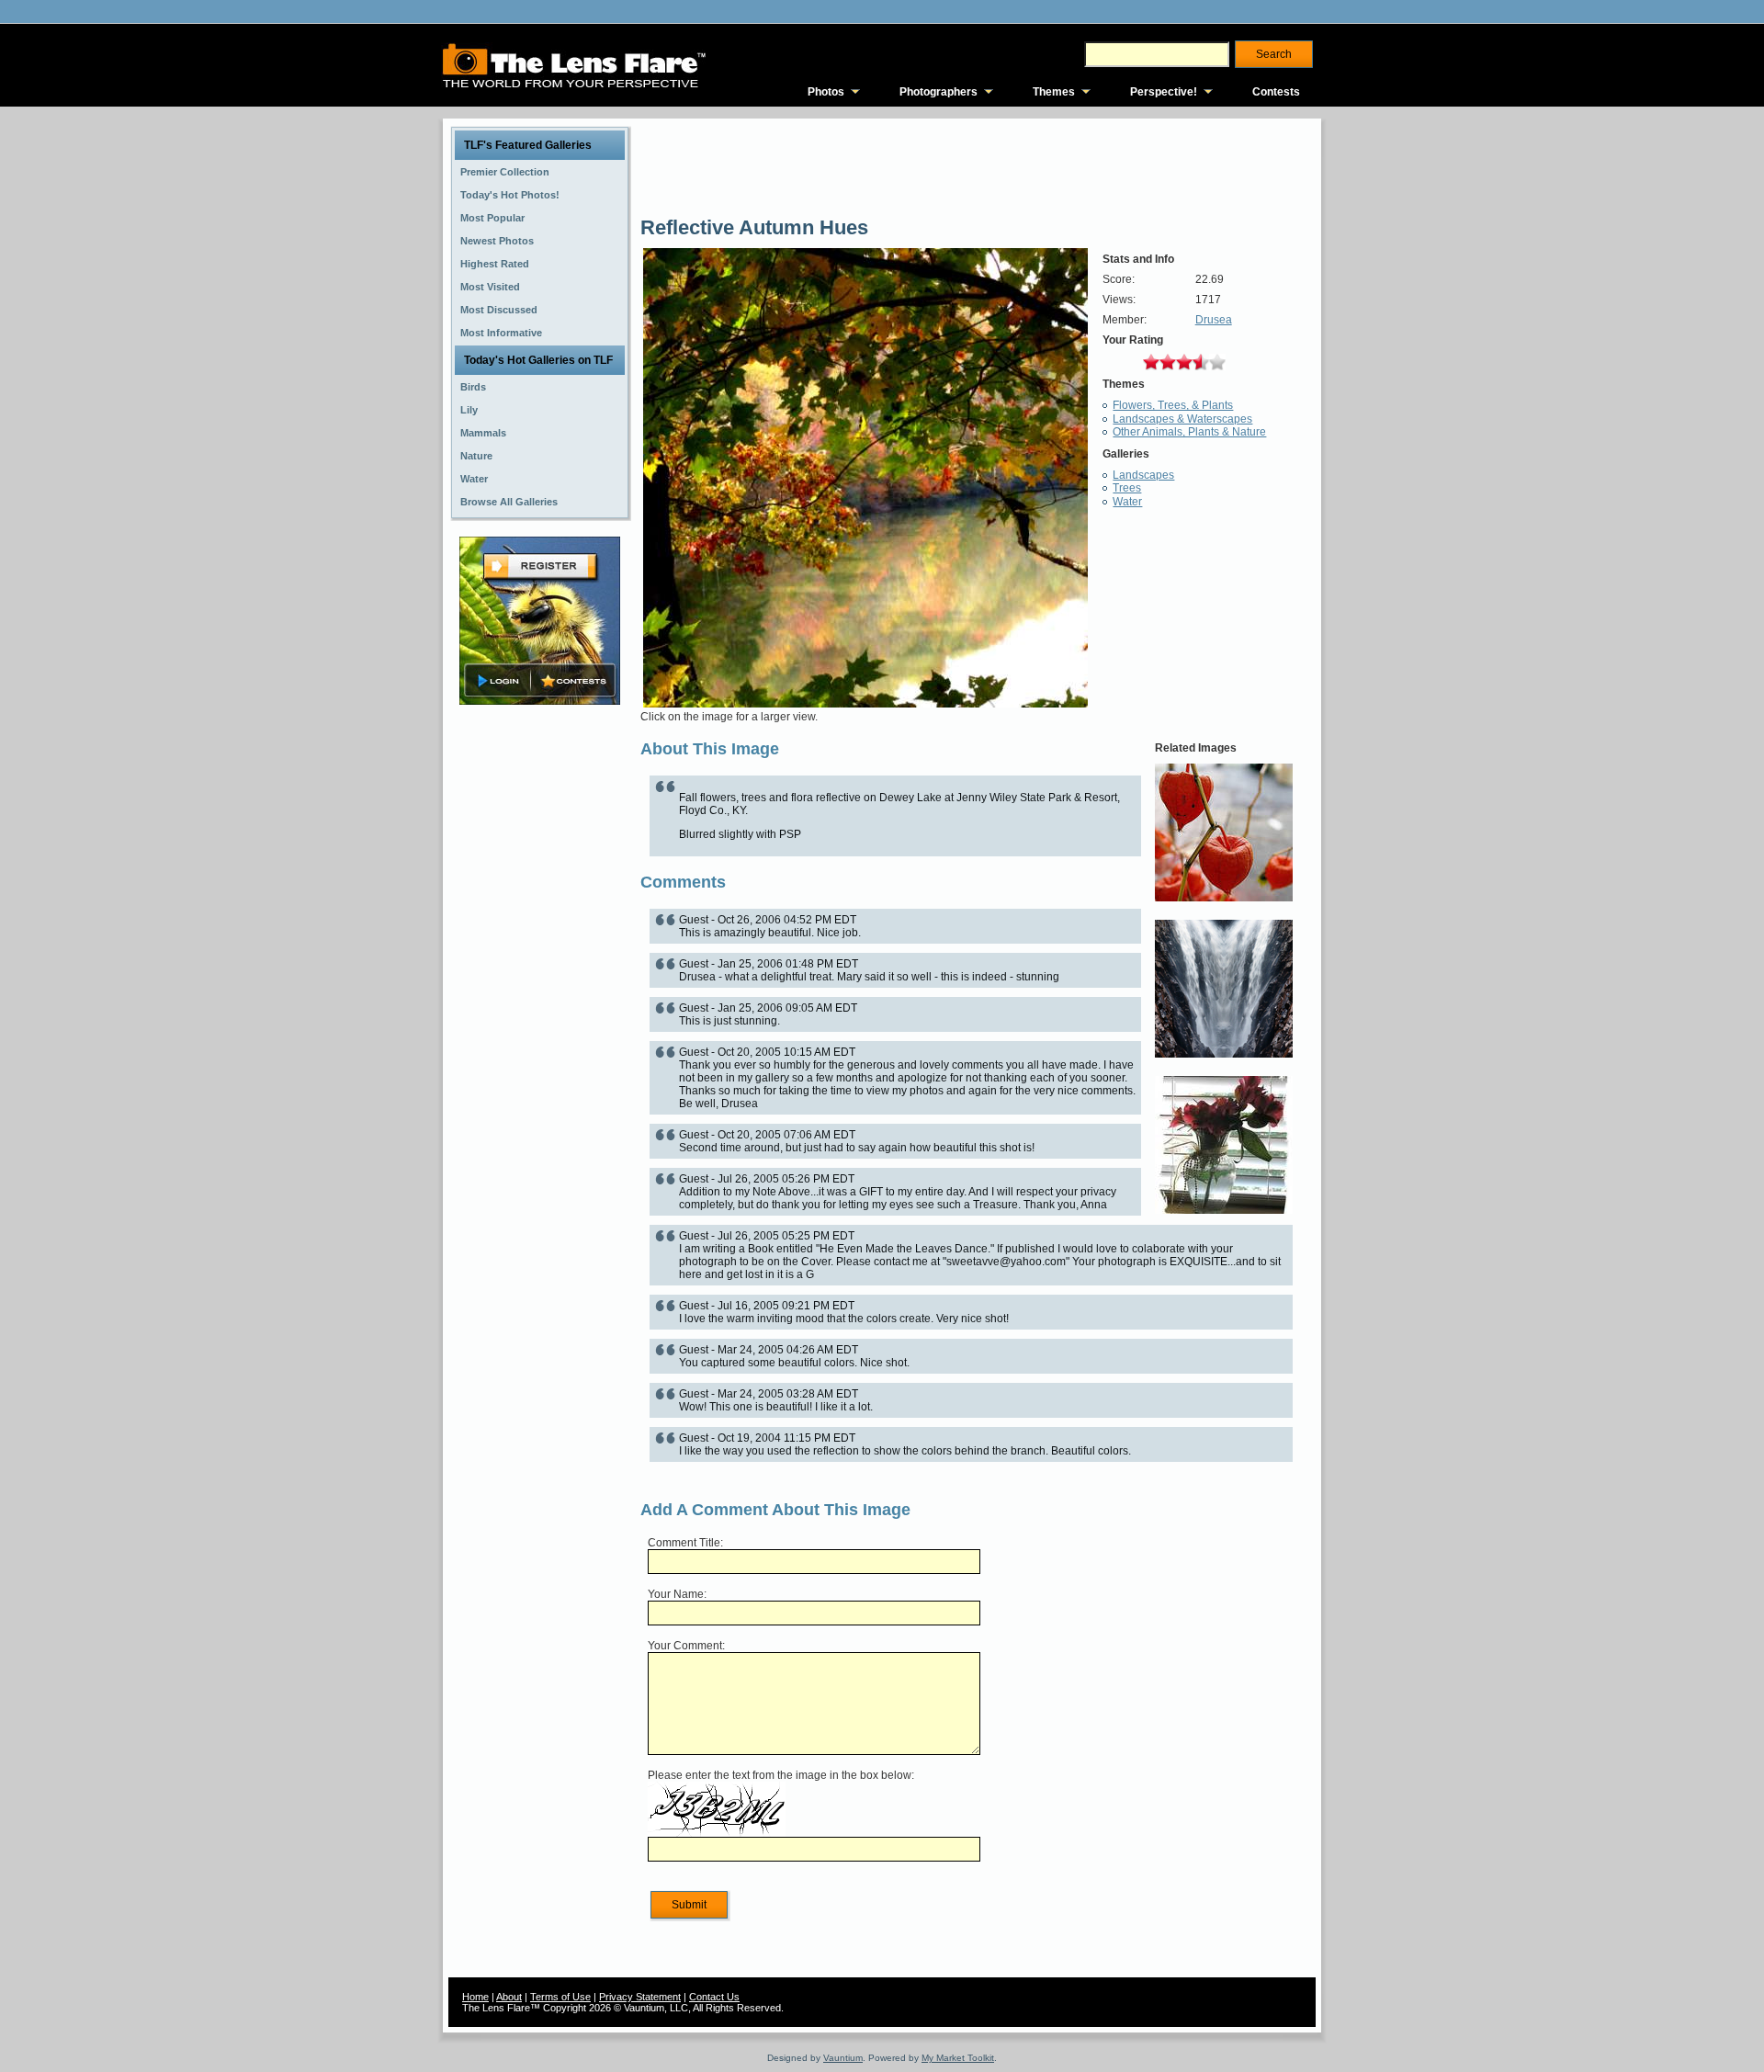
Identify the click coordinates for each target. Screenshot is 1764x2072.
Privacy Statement (640, 1997)
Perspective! (1164, 92)
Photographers (939, 92)
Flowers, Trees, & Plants (1173, 405)
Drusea (1214, 320)
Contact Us (714, 1997)
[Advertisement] (540, 999)
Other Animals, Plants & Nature (1189, 432)
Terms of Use (560, 1997)
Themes (1054, 92)
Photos (826, 92)
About (509, 1997)
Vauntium (843, 2058)
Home (475, 1997)
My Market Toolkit (958, 2058)
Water (1127, 502)
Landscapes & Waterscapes (1182, 419)
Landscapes (1143, 475)
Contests (1276, 92)
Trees (1127, 488)
